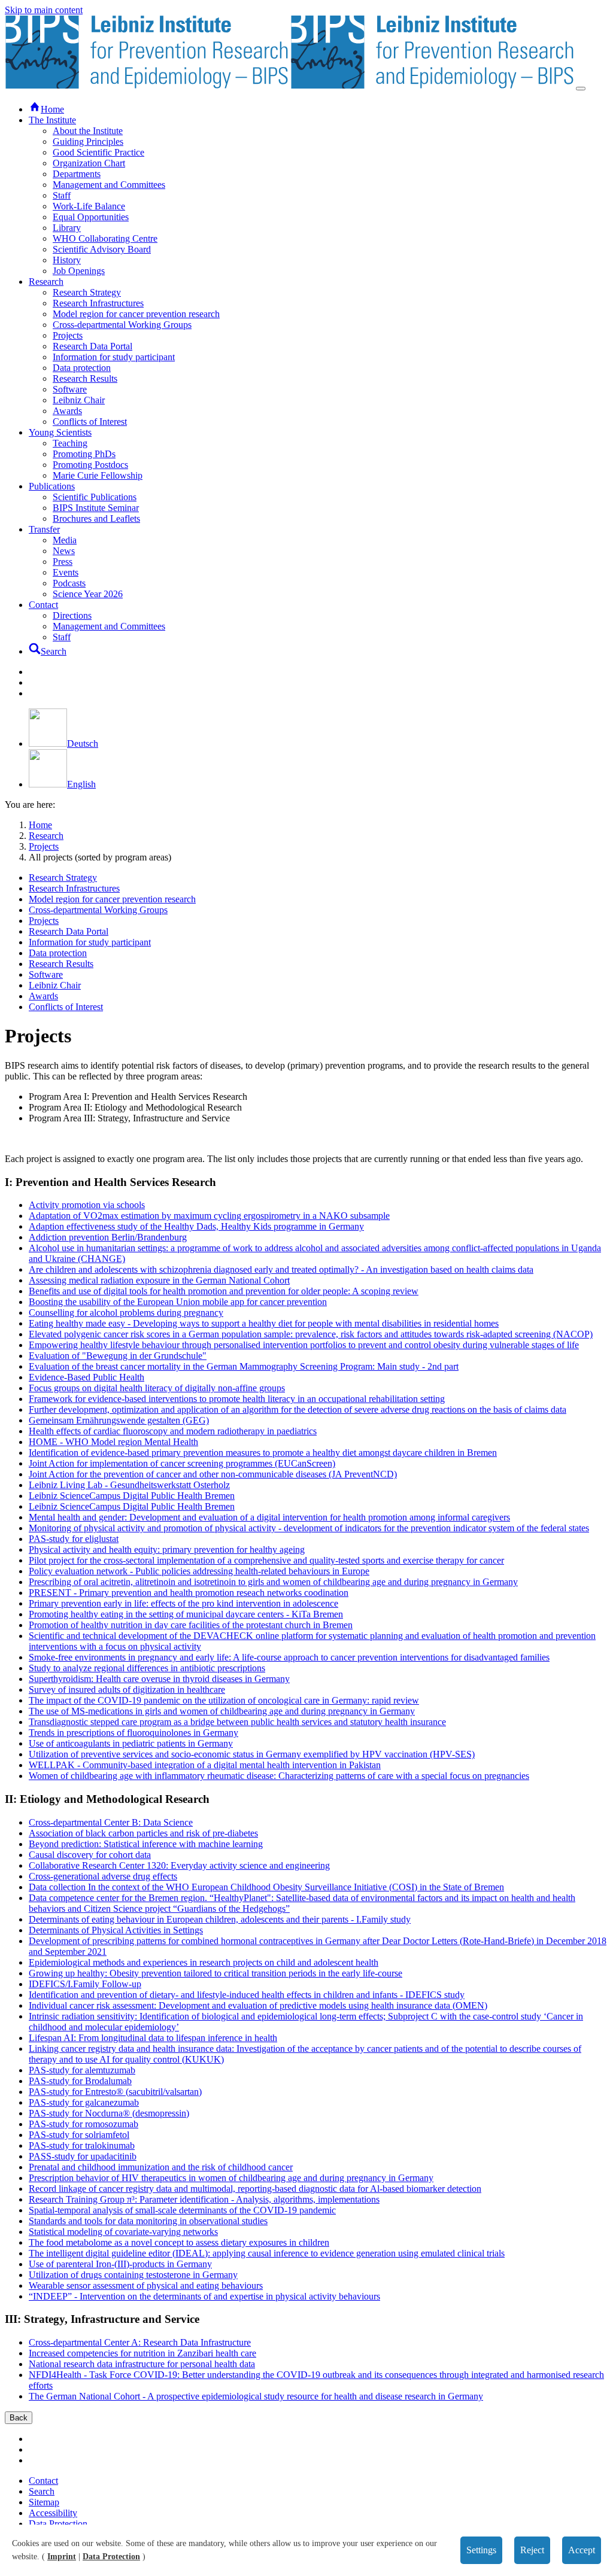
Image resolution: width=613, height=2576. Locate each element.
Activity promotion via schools (87, 1205)
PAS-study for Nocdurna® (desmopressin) (109, 2113)
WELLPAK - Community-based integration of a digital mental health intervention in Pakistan (205, 1765)
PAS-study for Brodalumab (80, 2081)
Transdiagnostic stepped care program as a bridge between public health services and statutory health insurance (237, 1722)
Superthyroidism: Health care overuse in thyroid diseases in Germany (159, 1679)
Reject (532, 2550)
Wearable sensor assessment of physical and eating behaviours (146, 2285)
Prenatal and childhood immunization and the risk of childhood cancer (161, 2167)
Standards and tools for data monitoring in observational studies (148, 2221)
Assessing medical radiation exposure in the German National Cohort (159, 1280)
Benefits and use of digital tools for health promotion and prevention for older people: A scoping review (224, 1291)
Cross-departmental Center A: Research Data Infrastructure (140, 2342)
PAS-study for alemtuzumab (82, 2070)
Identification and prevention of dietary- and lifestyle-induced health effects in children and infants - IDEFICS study (247, 1995)
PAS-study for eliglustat (74, 1539)
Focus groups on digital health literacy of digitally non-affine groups (157, 1388)
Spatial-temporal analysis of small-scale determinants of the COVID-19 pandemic (182, 2210)
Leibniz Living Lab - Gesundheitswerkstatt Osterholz (129, 1485)
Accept (582, 2550)
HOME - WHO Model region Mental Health (113, 1442)
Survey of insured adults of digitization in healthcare (127, 1690)
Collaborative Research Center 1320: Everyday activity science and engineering (179, 1865)
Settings (481, 2550)
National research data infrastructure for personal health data (142, 2364)
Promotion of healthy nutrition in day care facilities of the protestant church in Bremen (191, 1625)
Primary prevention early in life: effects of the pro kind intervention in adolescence (183, 1603)
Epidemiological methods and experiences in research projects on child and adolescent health (204, 1962)
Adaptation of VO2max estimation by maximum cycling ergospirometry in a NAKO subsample (209, 1216)
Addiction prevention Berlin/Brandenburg (108, 1237)
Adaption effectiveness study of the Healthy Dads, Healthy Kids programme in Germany (196, 1226)
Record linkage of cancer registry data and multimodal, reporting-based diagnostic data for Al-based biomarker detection (255, 2189)
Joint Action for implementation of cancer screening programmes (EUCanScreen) (182, 1463)
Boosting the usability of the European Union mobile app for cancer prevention (178, 1302)
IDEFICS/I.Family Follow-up (85, 1984)
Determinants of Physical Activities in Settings (116, 1930)
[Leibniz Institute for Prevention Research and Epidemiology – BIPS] (290, 85)
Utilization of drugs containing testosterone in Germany (133, 2275)
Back (19, 2418)
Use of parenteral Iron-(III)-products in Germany (120, 2264)
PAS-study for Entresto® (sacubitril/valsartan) (115, 2092)
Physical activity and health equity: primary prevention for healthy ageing (167, 1549)
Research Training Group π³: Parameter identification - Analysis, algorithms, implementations (204, 2199)
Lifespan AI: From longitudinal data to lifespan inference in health (153, 2038)
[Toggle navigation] (581, 89)
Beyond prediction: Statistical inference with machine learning (146, 1844)
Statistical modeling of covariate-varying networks (123, 2232)
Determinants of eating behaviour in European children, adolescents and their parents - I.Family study (220, 1919)
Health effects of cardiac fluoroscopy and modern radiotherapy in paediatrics (173, 1431)
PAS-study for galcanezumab (84, 2102)
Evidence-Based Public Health (87, 1377)
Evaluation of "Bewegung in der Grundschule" (118, 1356)
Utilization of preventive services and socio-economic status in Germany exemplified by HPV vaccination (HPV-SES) (252, 1754)
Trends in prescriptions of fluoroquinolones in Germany (133, 1733)
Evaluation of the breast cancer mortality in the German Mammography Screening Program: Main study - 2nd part (244, 1366)
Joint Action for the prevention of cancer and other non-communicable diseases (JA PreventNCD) (213, 1474)
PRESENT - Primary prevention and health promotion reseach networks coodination (189, 1593)
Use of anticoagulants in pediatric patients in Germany (131, 1743)
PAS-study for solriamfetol (79, 2135)
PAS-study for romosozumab (84, 2124)
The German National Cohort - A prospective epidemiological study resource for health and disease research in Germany (256, 2396)
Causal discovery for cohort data (90, 1855)
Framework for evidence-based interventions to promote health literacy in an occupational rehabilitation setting (237, 1399)
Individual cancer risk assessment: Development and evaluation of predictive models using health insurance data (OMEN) (258, 2005)
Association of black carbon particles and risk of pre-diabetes (143, 1833)
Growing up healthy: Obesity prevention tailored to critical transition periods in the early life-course (216, 1973)
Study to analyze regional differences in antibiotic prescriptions (147, 1668)
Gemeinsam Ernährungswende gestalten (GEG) (119, 1420)
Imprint (62, 2557)
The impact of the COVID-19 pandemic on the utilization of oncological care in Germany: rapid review (224, 1700)
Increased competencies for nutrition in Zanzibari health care (142, 2353)
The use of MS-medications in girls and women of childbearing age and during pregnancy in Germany (222, 1711)
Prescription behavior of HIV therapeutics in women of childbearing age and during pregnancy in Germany (231, 2178)
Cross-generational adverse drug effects (103, 1876)
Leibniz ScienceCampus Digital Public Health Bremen (132, 1496)
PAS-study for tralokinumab (82, 2145)
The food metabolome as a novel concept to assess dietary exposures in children (179, 2242)
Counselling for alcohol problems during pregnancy (126, 1313)
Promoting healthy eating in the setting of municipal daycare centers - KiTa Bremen (186, 1614)
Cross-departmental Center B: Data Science (111, 1822)
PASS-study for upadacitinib (83, 2156)
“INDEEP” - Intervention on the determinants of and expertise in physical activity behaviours (204, 2296)
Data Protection (111, 2557)
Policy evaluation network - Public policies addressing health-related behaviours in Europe (199, 1571)
